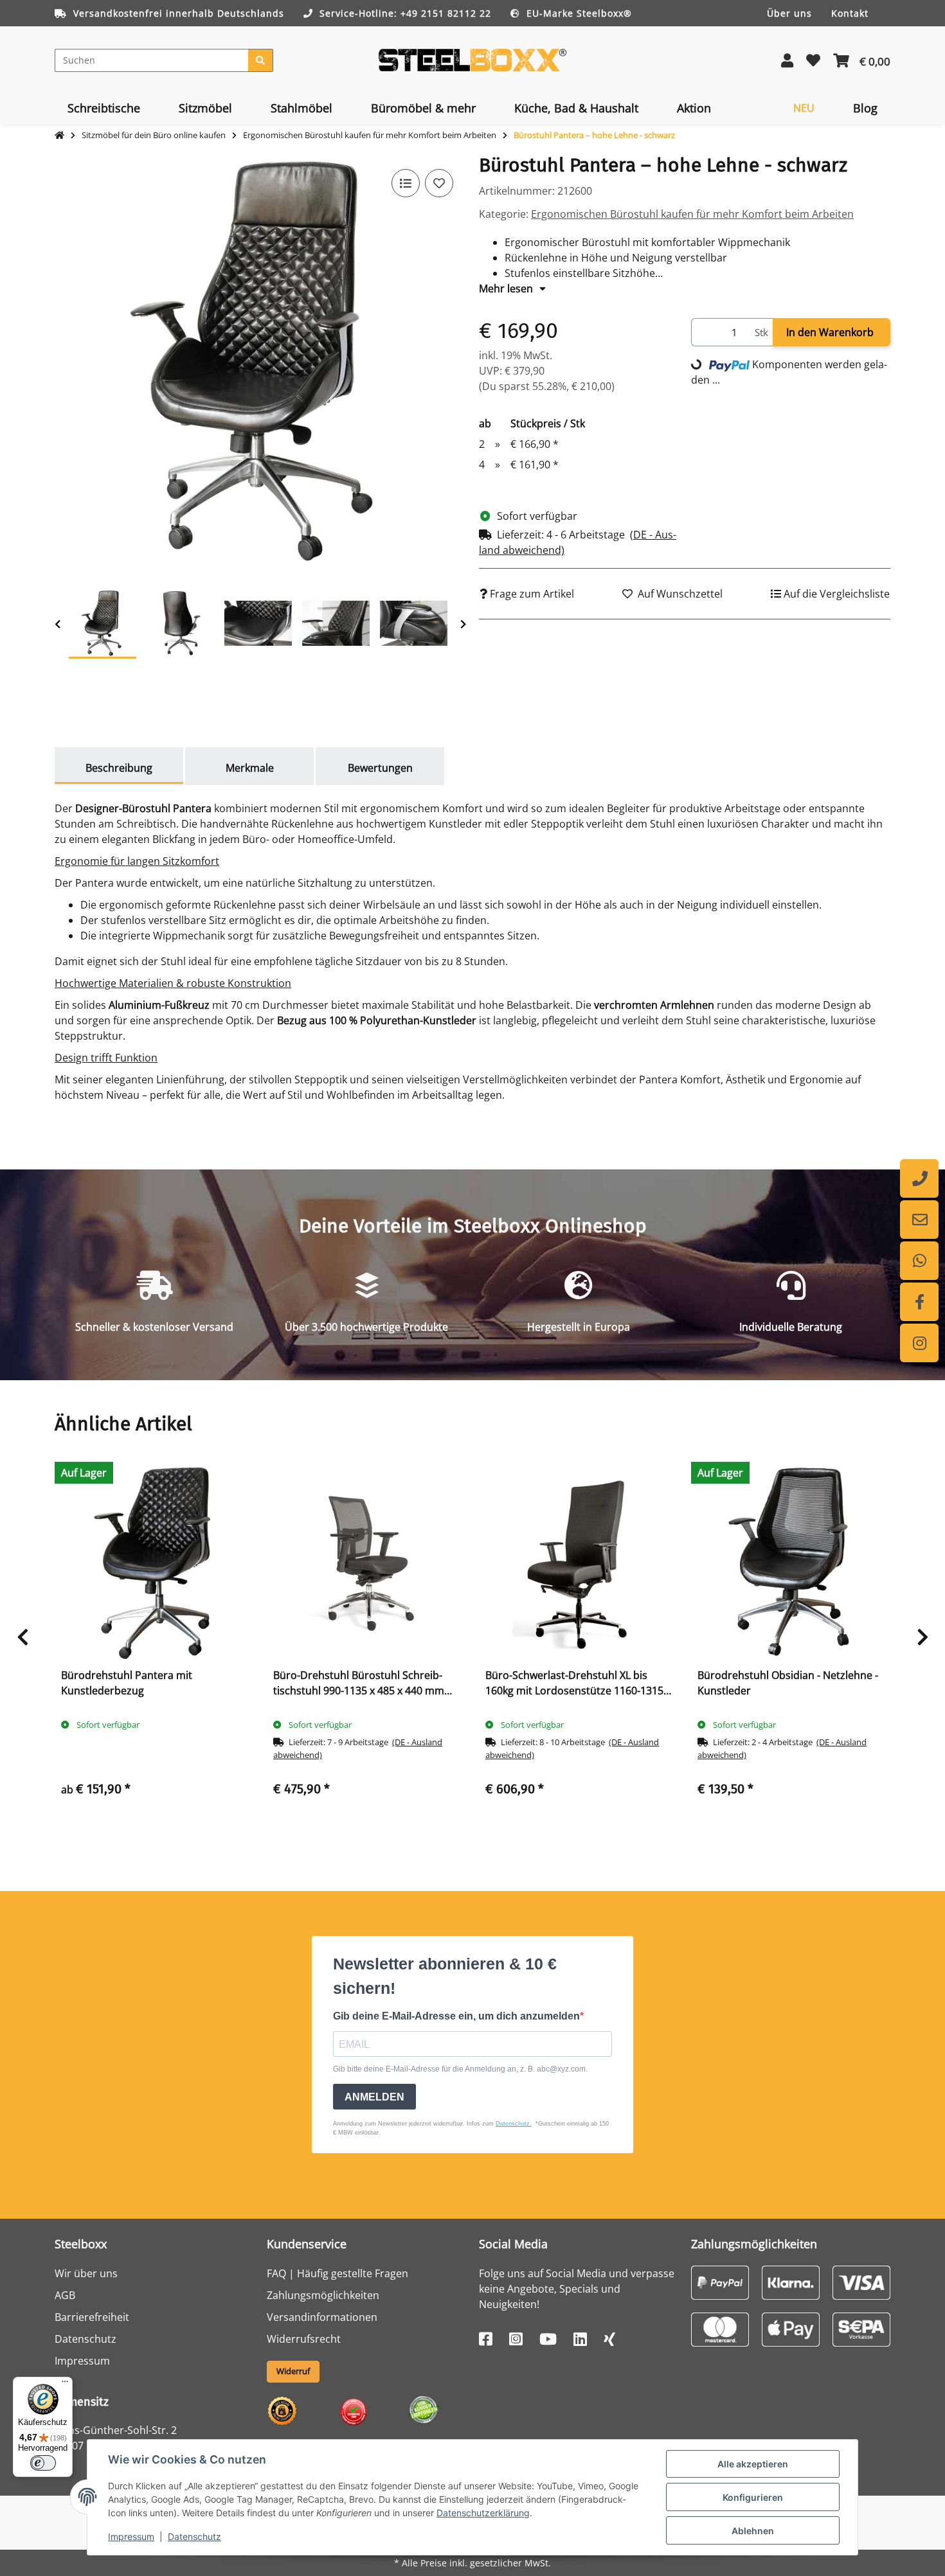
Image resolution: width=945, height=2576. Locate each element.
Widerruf (293, 2371)
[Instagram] (919, 1343)
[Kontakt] (919, 1220)
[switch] (43, 2463)
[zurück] (58, 624)
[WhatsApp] (919, 1261)
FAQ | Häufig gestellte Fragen (337, 2273)
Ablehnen (753, 2531)
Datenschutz (194, 2536)
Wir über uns (86, 2273)
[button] (787, 60)
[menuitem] (104, 108)
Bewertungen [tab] (380, 768)
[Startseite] (59, 136)
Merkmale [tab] (250, 768)
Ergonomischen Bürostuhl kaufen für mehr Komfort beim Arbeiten (692, 214)
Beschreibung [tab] (119, 768)
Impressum (131, 2536)
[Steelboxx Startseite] (473, 59)
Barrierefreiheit (92, 2317)
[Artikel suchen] (261, 60)
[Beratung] (919, 1178)
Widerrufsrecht (304, 2339)
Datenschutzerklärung (483, 2513)
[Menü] (65, 2385)
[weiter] (463, 624)
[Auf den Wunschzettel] (439, 183)
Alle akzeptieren (753, 2464)
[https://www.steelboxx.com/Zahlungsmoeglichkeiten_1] (720, 2282)
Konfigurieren (753, 2497)
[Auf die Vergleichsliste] (406, 183)
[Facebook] (919, 1302)
